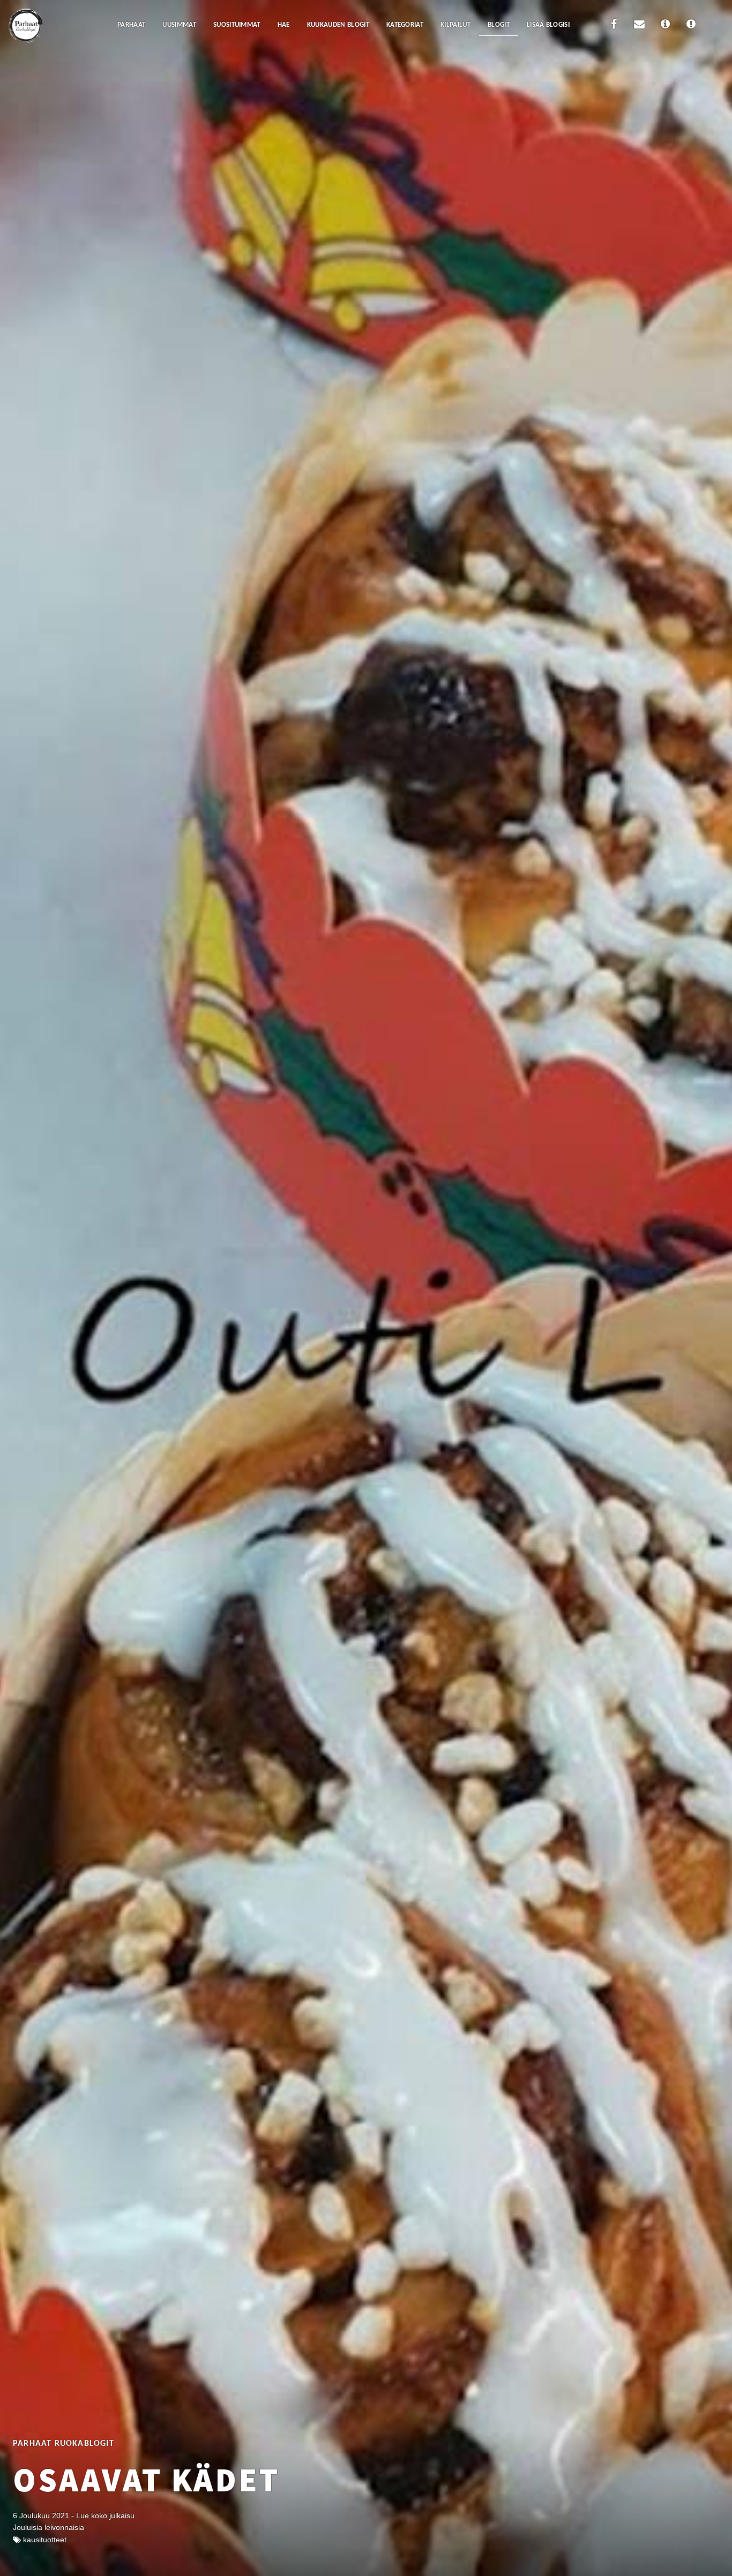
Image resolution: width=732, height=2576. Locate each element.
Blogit (499, 25)
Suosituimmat (237, 25)
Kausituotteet (45, 2540)
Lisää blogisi (548, 25)
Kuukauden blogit (338, 25)
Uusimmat (179, 25)
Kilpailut (455, 25)
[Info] (665, 26)
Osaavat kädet (147, 2480)
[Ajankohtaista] (691, 26)
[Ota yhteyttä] (639, 26)
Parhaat (131, 25)
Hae (284, 25)
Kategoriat (405, 25)
